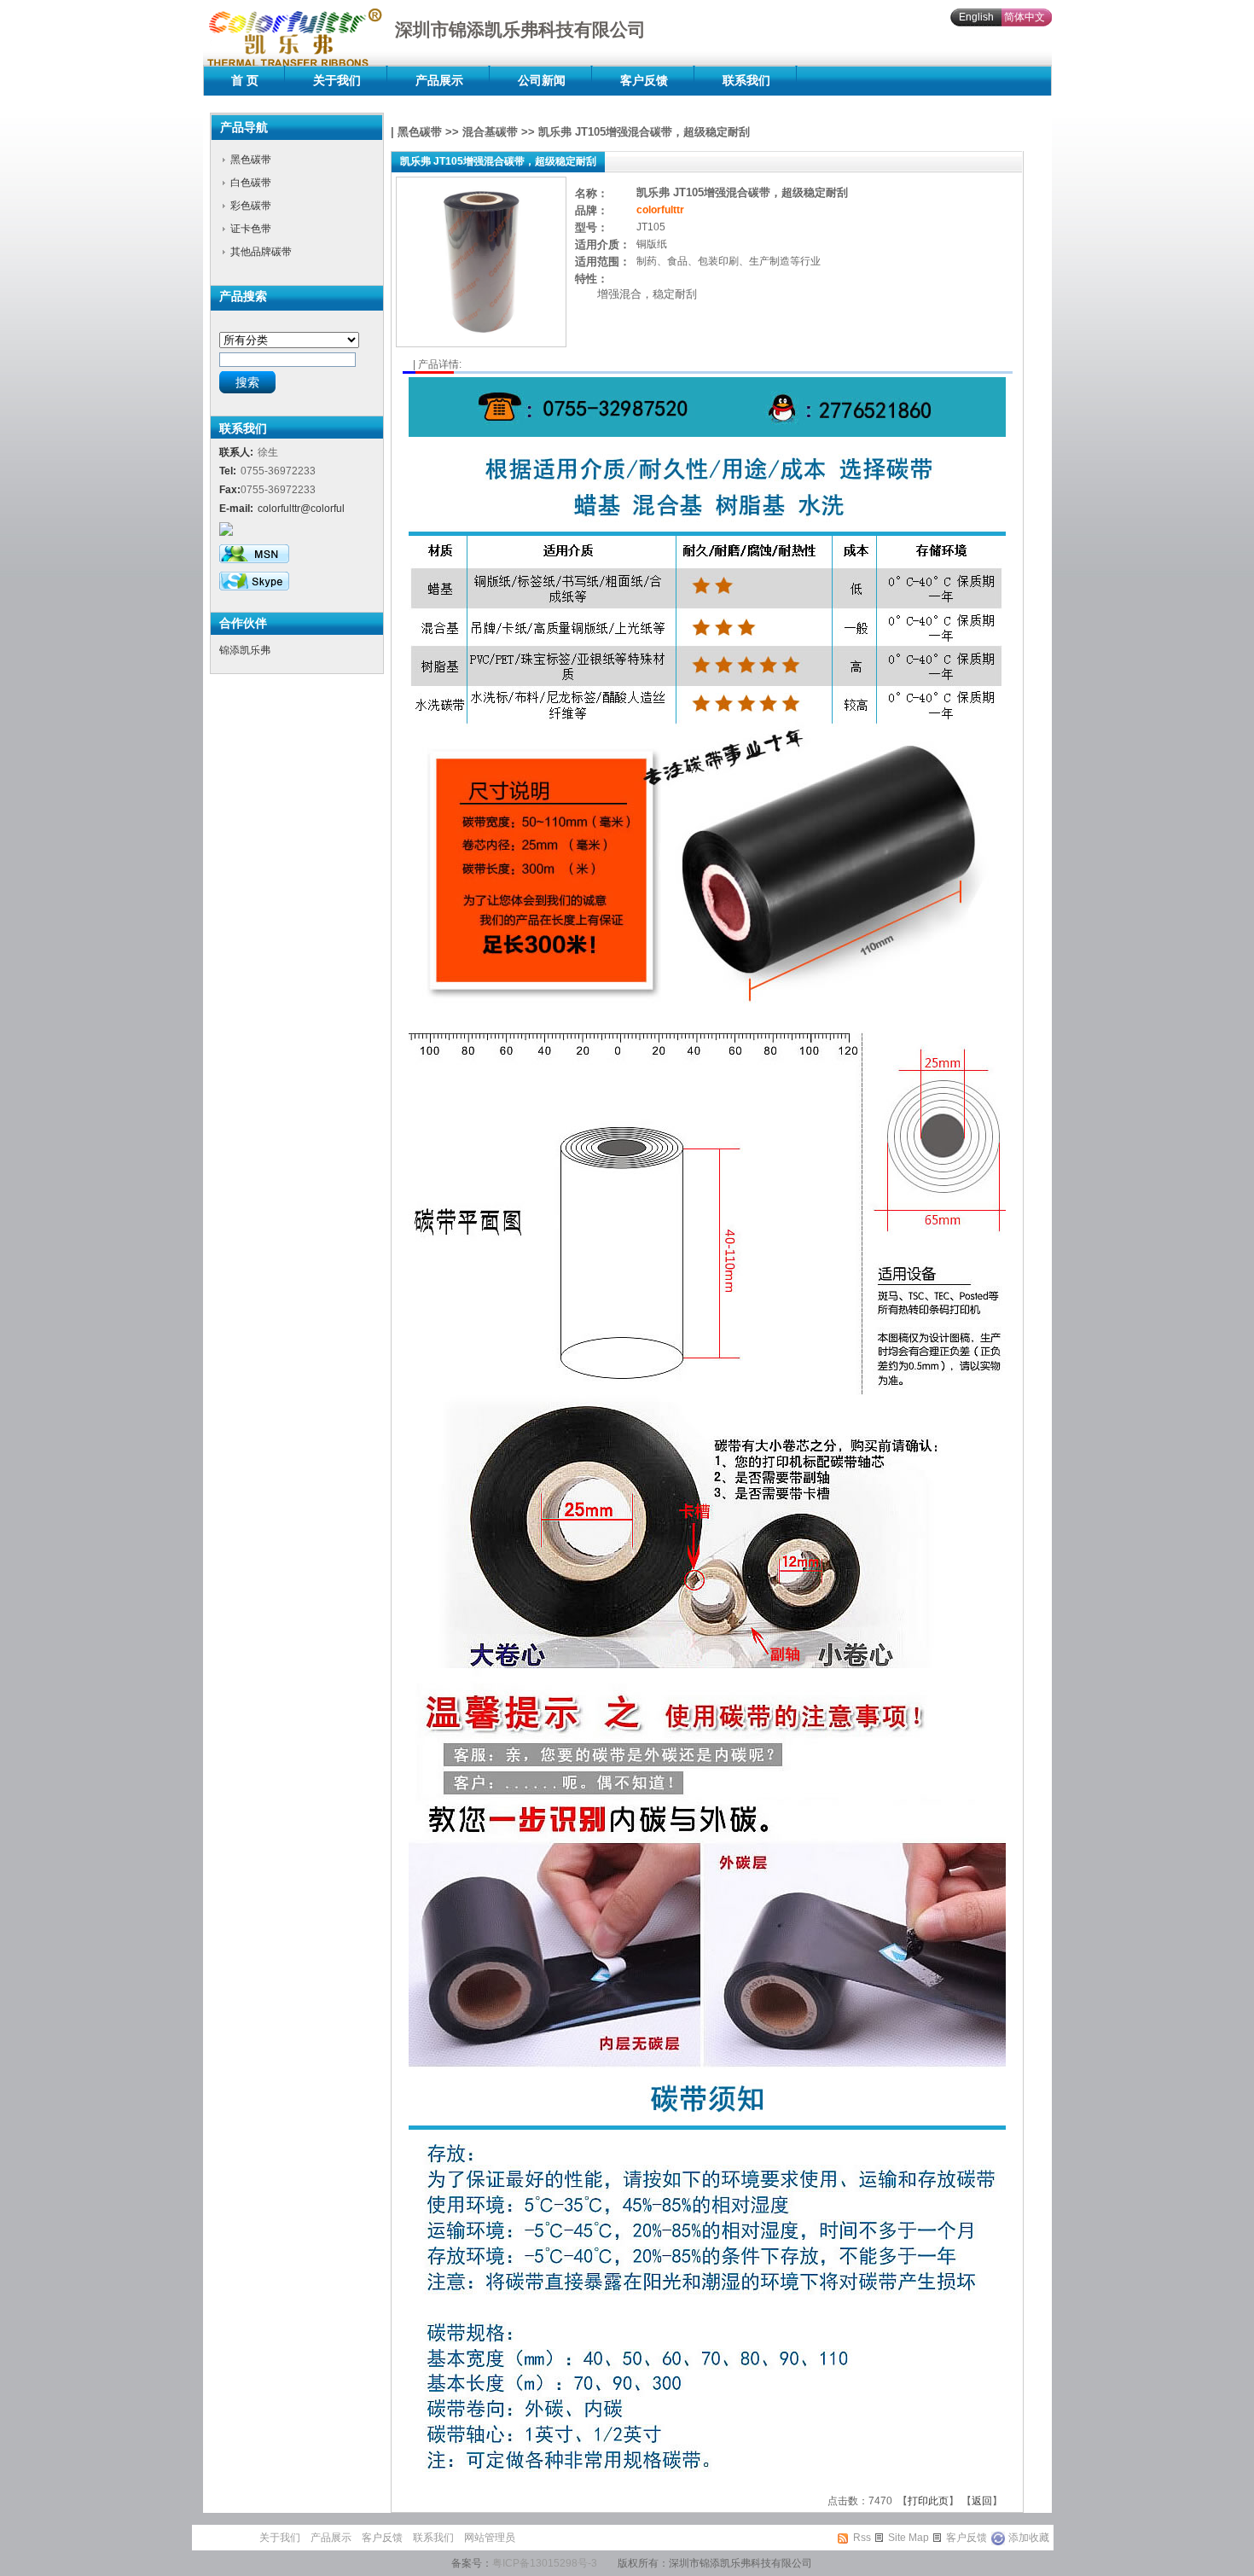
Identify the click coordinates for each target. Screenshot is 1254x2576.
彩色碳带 (251, 206)
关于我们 (337, 80)
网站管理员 (490, 2538)
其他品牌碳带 (261, 252)
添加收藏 (1029, 2538)
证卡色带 (251, 229)
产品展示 (439, 80)
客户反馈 (644, 80)
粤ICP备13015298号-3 (545, 2563)
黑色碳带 (251, 160)
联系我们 (746, 80)
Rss (862, 2538)
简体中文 (1025, 17)
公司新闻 (542, 80)
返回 (982, 2501)
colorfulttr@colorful (301, 509)
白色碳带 (251, 183)
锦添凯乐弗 (245, 650)
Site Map (909, 2538)
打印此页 (928, 2501)
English (976, 17)
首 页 (245, 80)
